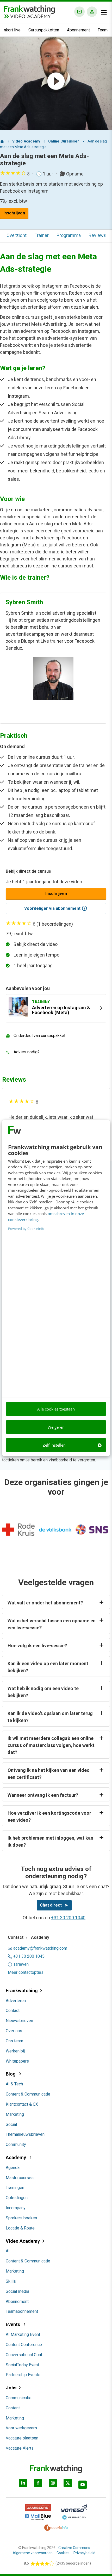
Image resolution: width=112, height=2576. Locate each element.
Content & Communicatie (28, 2094)
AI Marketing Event (23, 2334)
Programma (69, 235)
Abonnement (78, 30)
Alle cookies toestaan (56, 1409)
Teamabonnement (22, 2311)
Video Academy (23, 2241)
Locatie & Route (20, 2228)
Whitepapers (17, 2061)
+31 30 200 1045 (29, 1956)
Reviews (97, 235)
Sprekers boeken (21, 2218)
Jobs (11, 2388)
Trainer (42, 235)
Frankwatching (22, 1991)
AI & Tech (14, 2084)
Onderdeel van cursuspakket (39, 1036)
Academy (16, 2157)
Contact (13, 2011)
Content (13, 2408)
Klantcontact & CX (22, 2104)
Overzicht (17, 235)
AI (8, 2251)
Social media (17, 2291)
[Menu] (104, 12)
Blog (11, 2074)
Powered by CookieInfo (26, 1229)
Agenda (13, 2168)
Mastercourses (20, 2178)
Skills (11, 2281)
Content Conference (24, 2345)
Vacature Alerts (20, 2448)
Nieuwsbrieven (19, 2021)
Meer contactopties (26, 1972)
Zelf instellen (54, 1445)
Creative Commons (74, 2548)
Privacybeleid (84, 2553)
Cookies (63, 2553)
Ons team (14, 2041)
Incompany (16, 2208)
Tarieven (21, 1964)
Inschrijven (14, 213)
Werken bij (15, 2051)
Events (13, 2324)
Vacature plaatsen (22, 2438)
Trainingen (15, 2188)
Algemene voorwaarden (33, 2553)
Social (11, 2124)
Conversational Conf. (24, 2355)
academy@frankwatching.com (40, 1948)
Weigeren (56, 1427)
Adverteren (16, 2001)
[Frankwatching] (29, 9)
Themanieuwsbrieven (25, 2134)
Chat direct (51, 1905)
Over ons (14, 2031)
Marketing (15, 2114)
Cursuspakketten (44, 30)
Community (16, 2144)
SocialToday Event (22, 2365)
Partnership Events (23, 2375)
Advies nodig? (27, 1052)
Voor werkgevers (21, 2428)
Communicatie (19, 2398)
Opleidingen (17, 2198)
